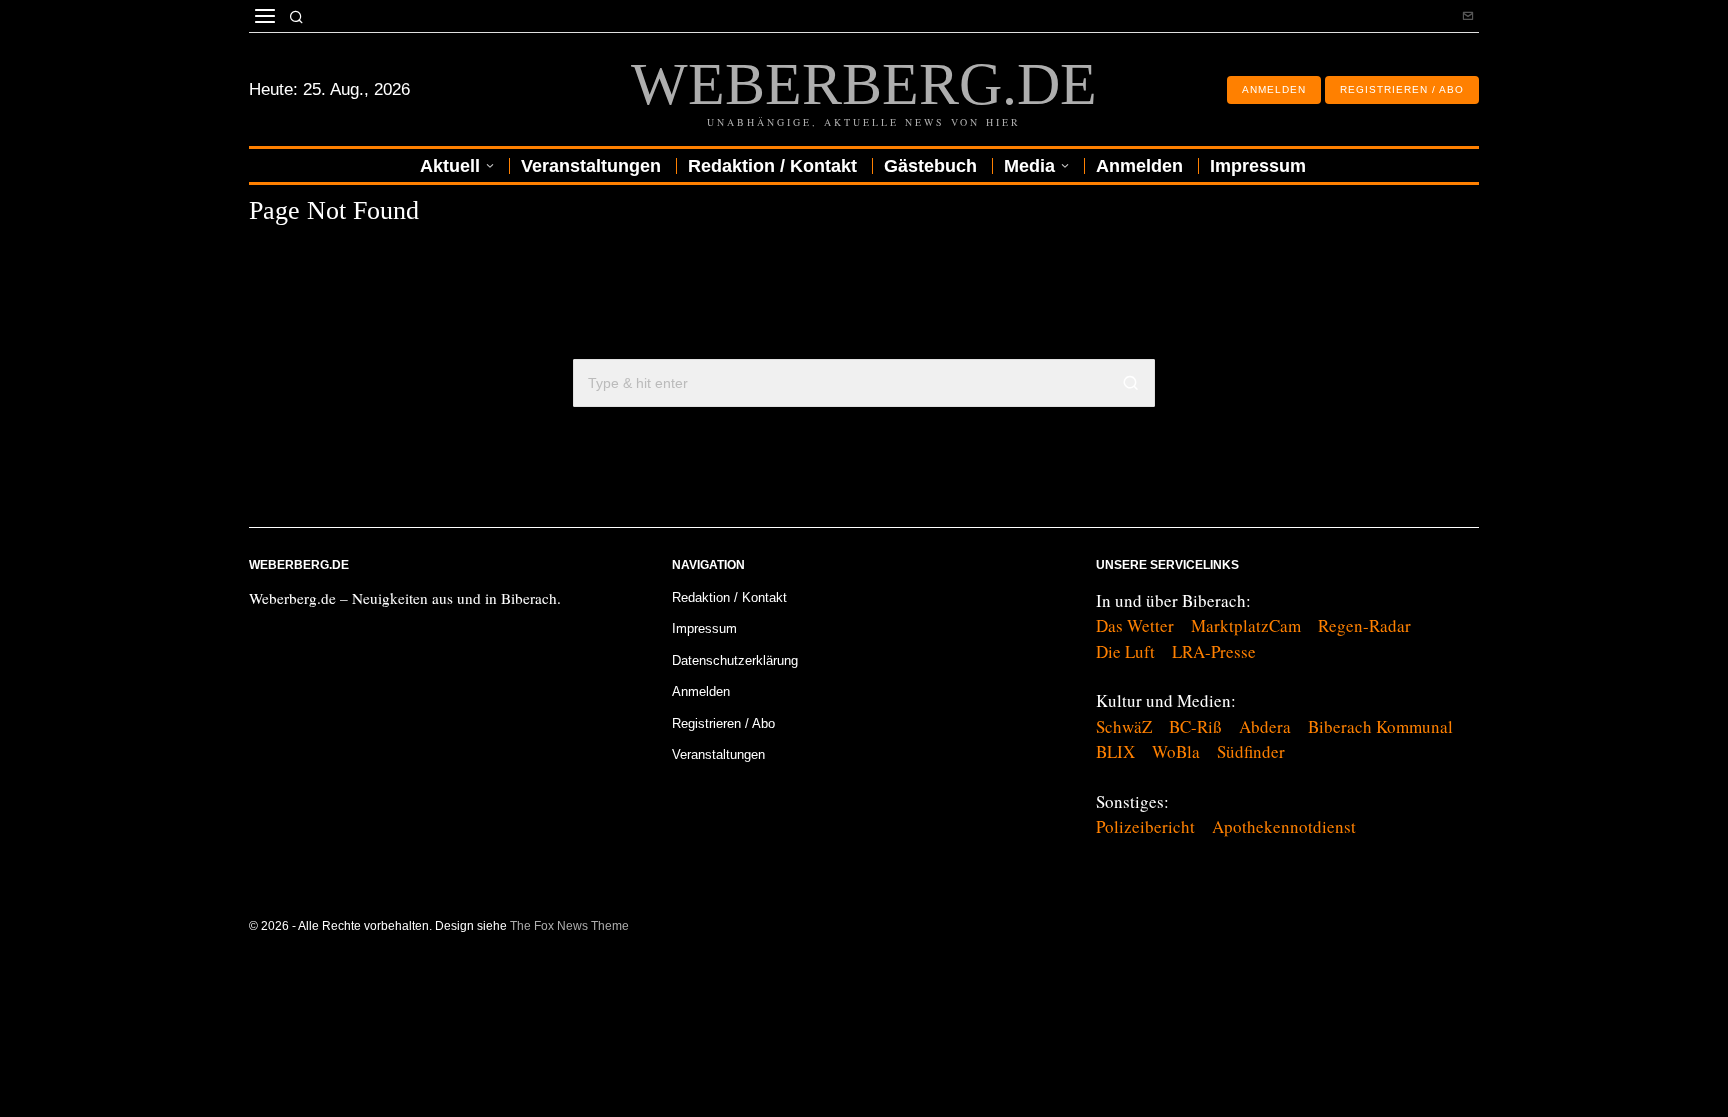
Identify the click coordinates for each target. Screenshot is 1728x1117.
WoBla (1176, 751)
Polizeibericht (1145, 826)
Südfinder (1251, 751)
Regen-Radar (1364, 625)
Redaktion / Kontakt (729, 597)
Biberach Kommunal (1380, 726)
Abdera (1265, 726)
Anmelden (701, 691)
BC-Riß (1195, 726)
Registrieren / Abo (723, 723)
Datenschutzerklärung (735, 660)
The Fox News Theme (569, 926)
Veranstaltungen (718, 754)
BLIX (1115, 751)
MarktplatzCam (1246, 625)
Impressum (704, 628)
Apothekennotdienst (1284, 826)
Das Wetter (1135, 625)
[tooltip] (1468, 16)
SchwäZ (1124, 726)
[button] (1131, 383)
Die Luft (1125, 651)
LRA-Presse (1214, 651)
